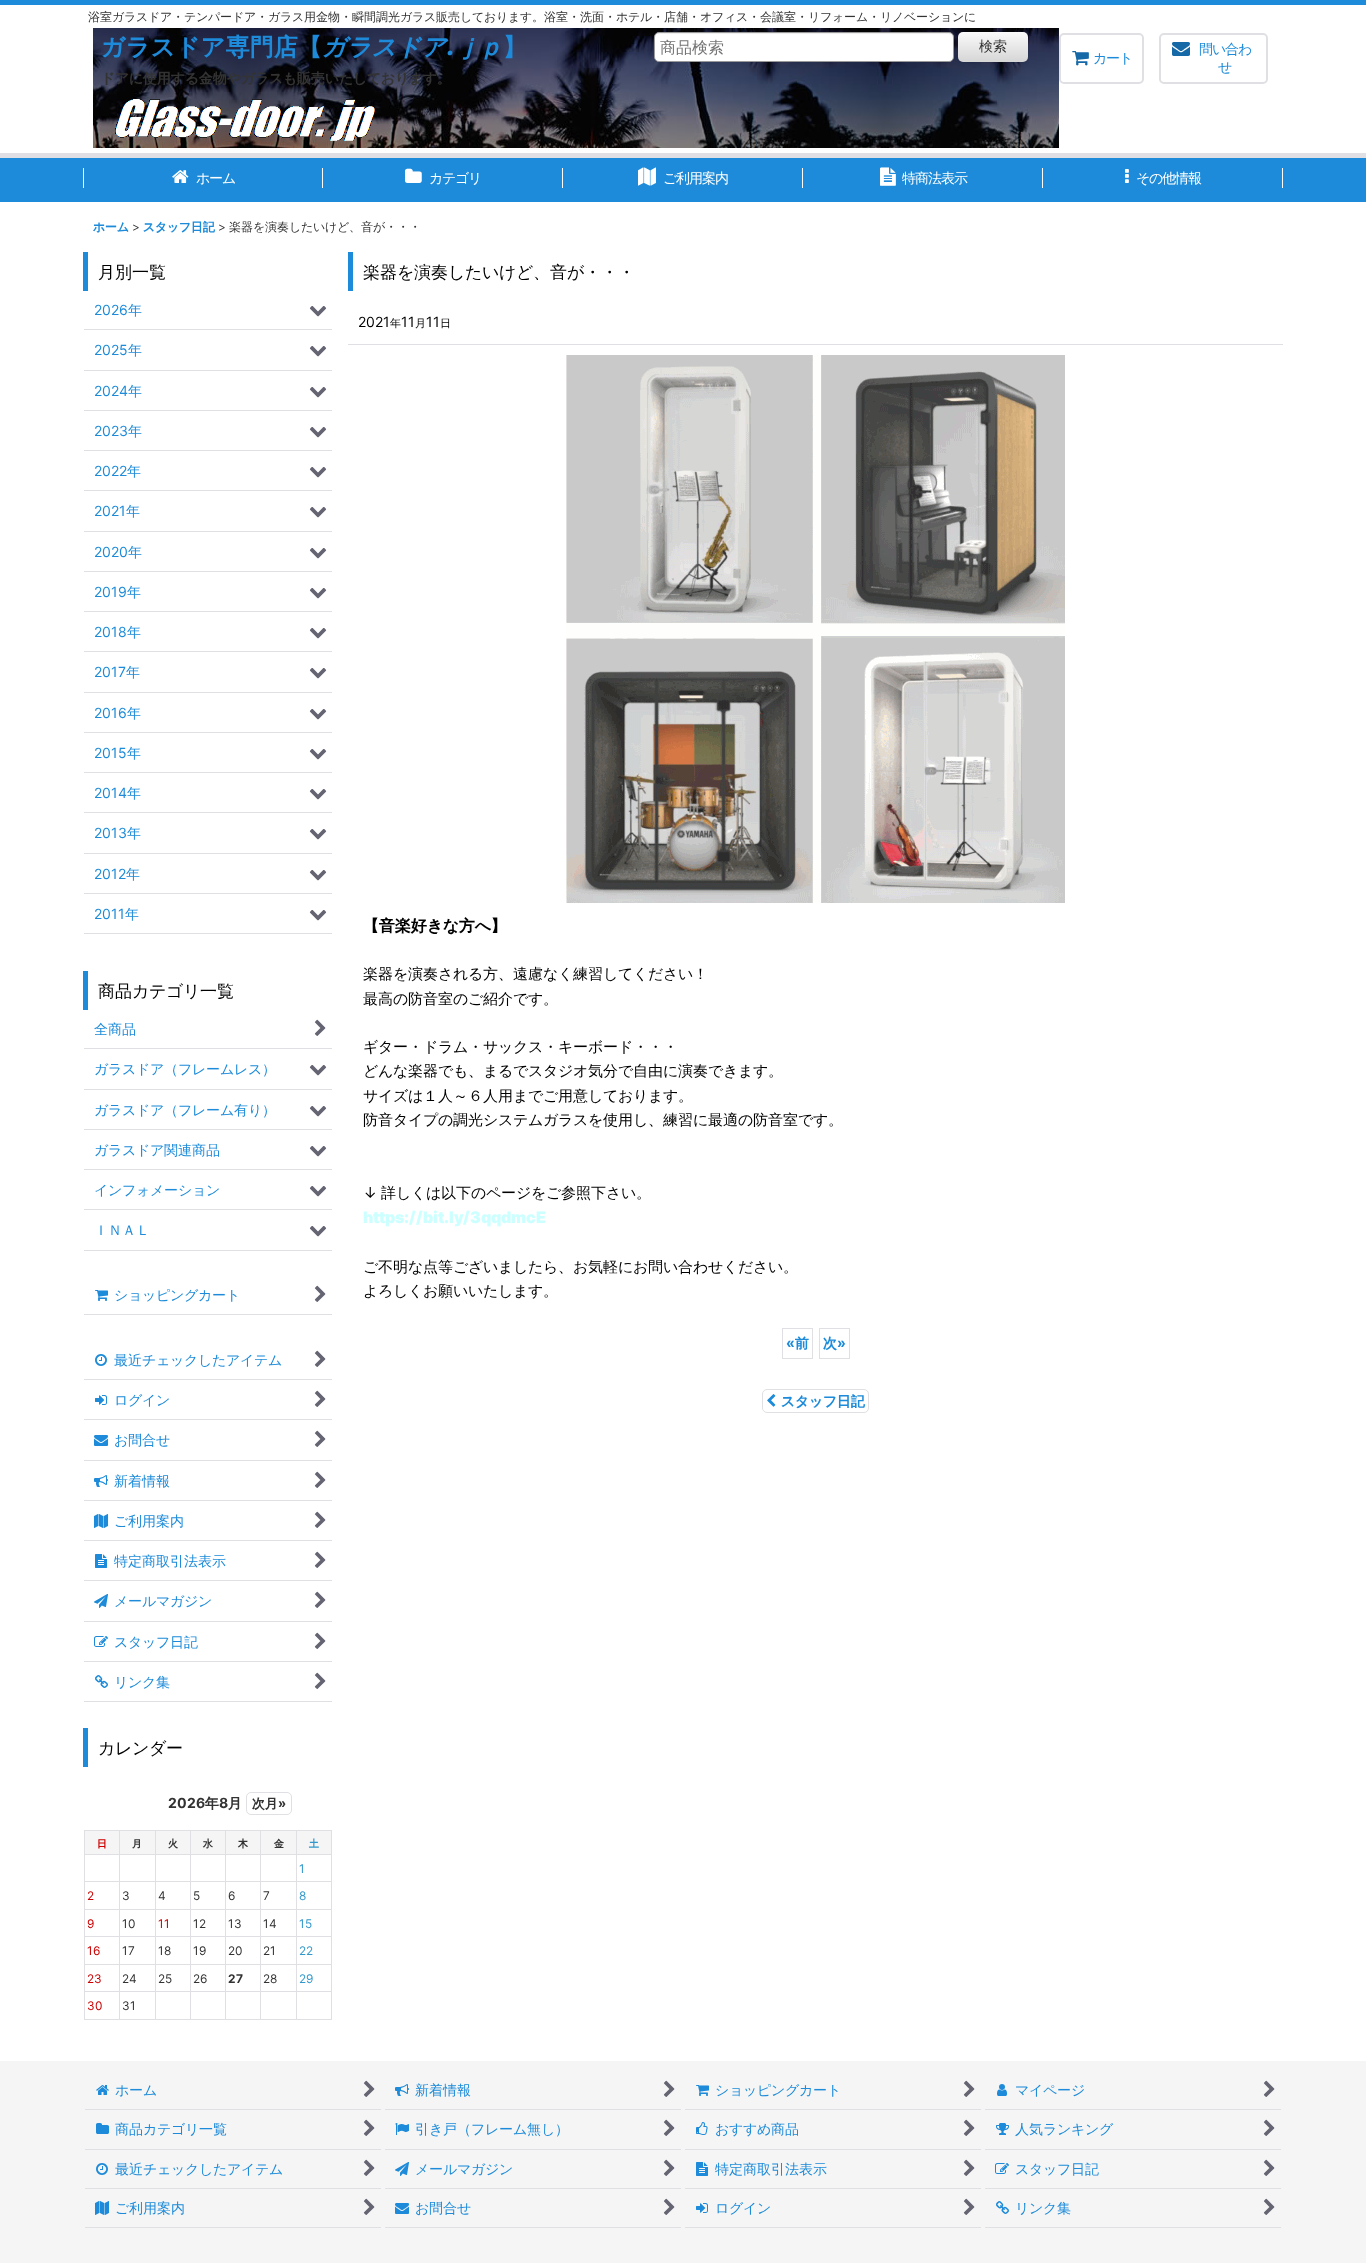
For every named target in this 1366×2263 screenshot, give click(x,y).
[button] (1163, 180)
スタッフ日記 (823, 1400)
